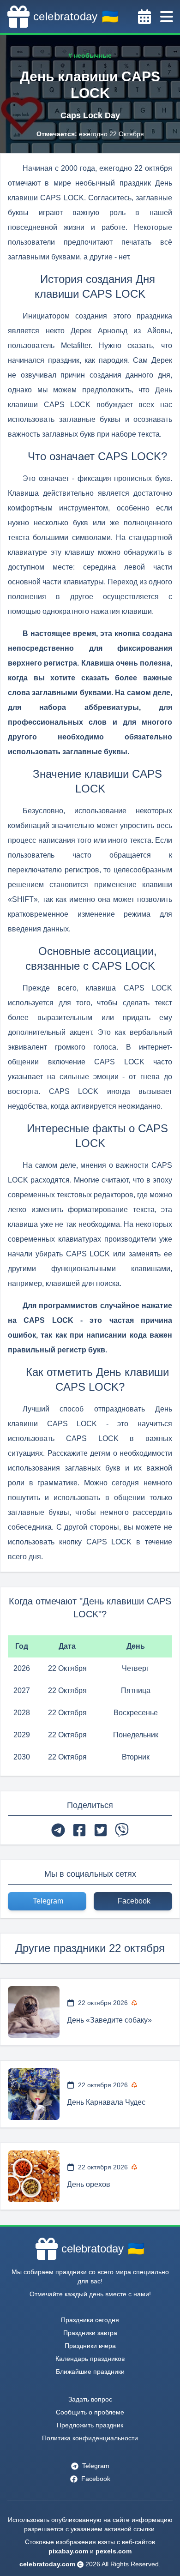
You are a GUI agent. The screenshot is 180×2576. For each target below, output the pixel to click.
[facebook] (79, 1830)
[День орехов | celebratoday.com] (34, 2176)
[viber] (122, 1830)
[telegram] (58, 1830)
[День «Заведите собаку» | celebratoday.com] (34, 2012)
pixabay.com (68, 2551)
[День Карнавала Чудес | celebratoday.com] (34, 2094)
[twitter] (101, 1830)
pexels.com (114, 2551)
